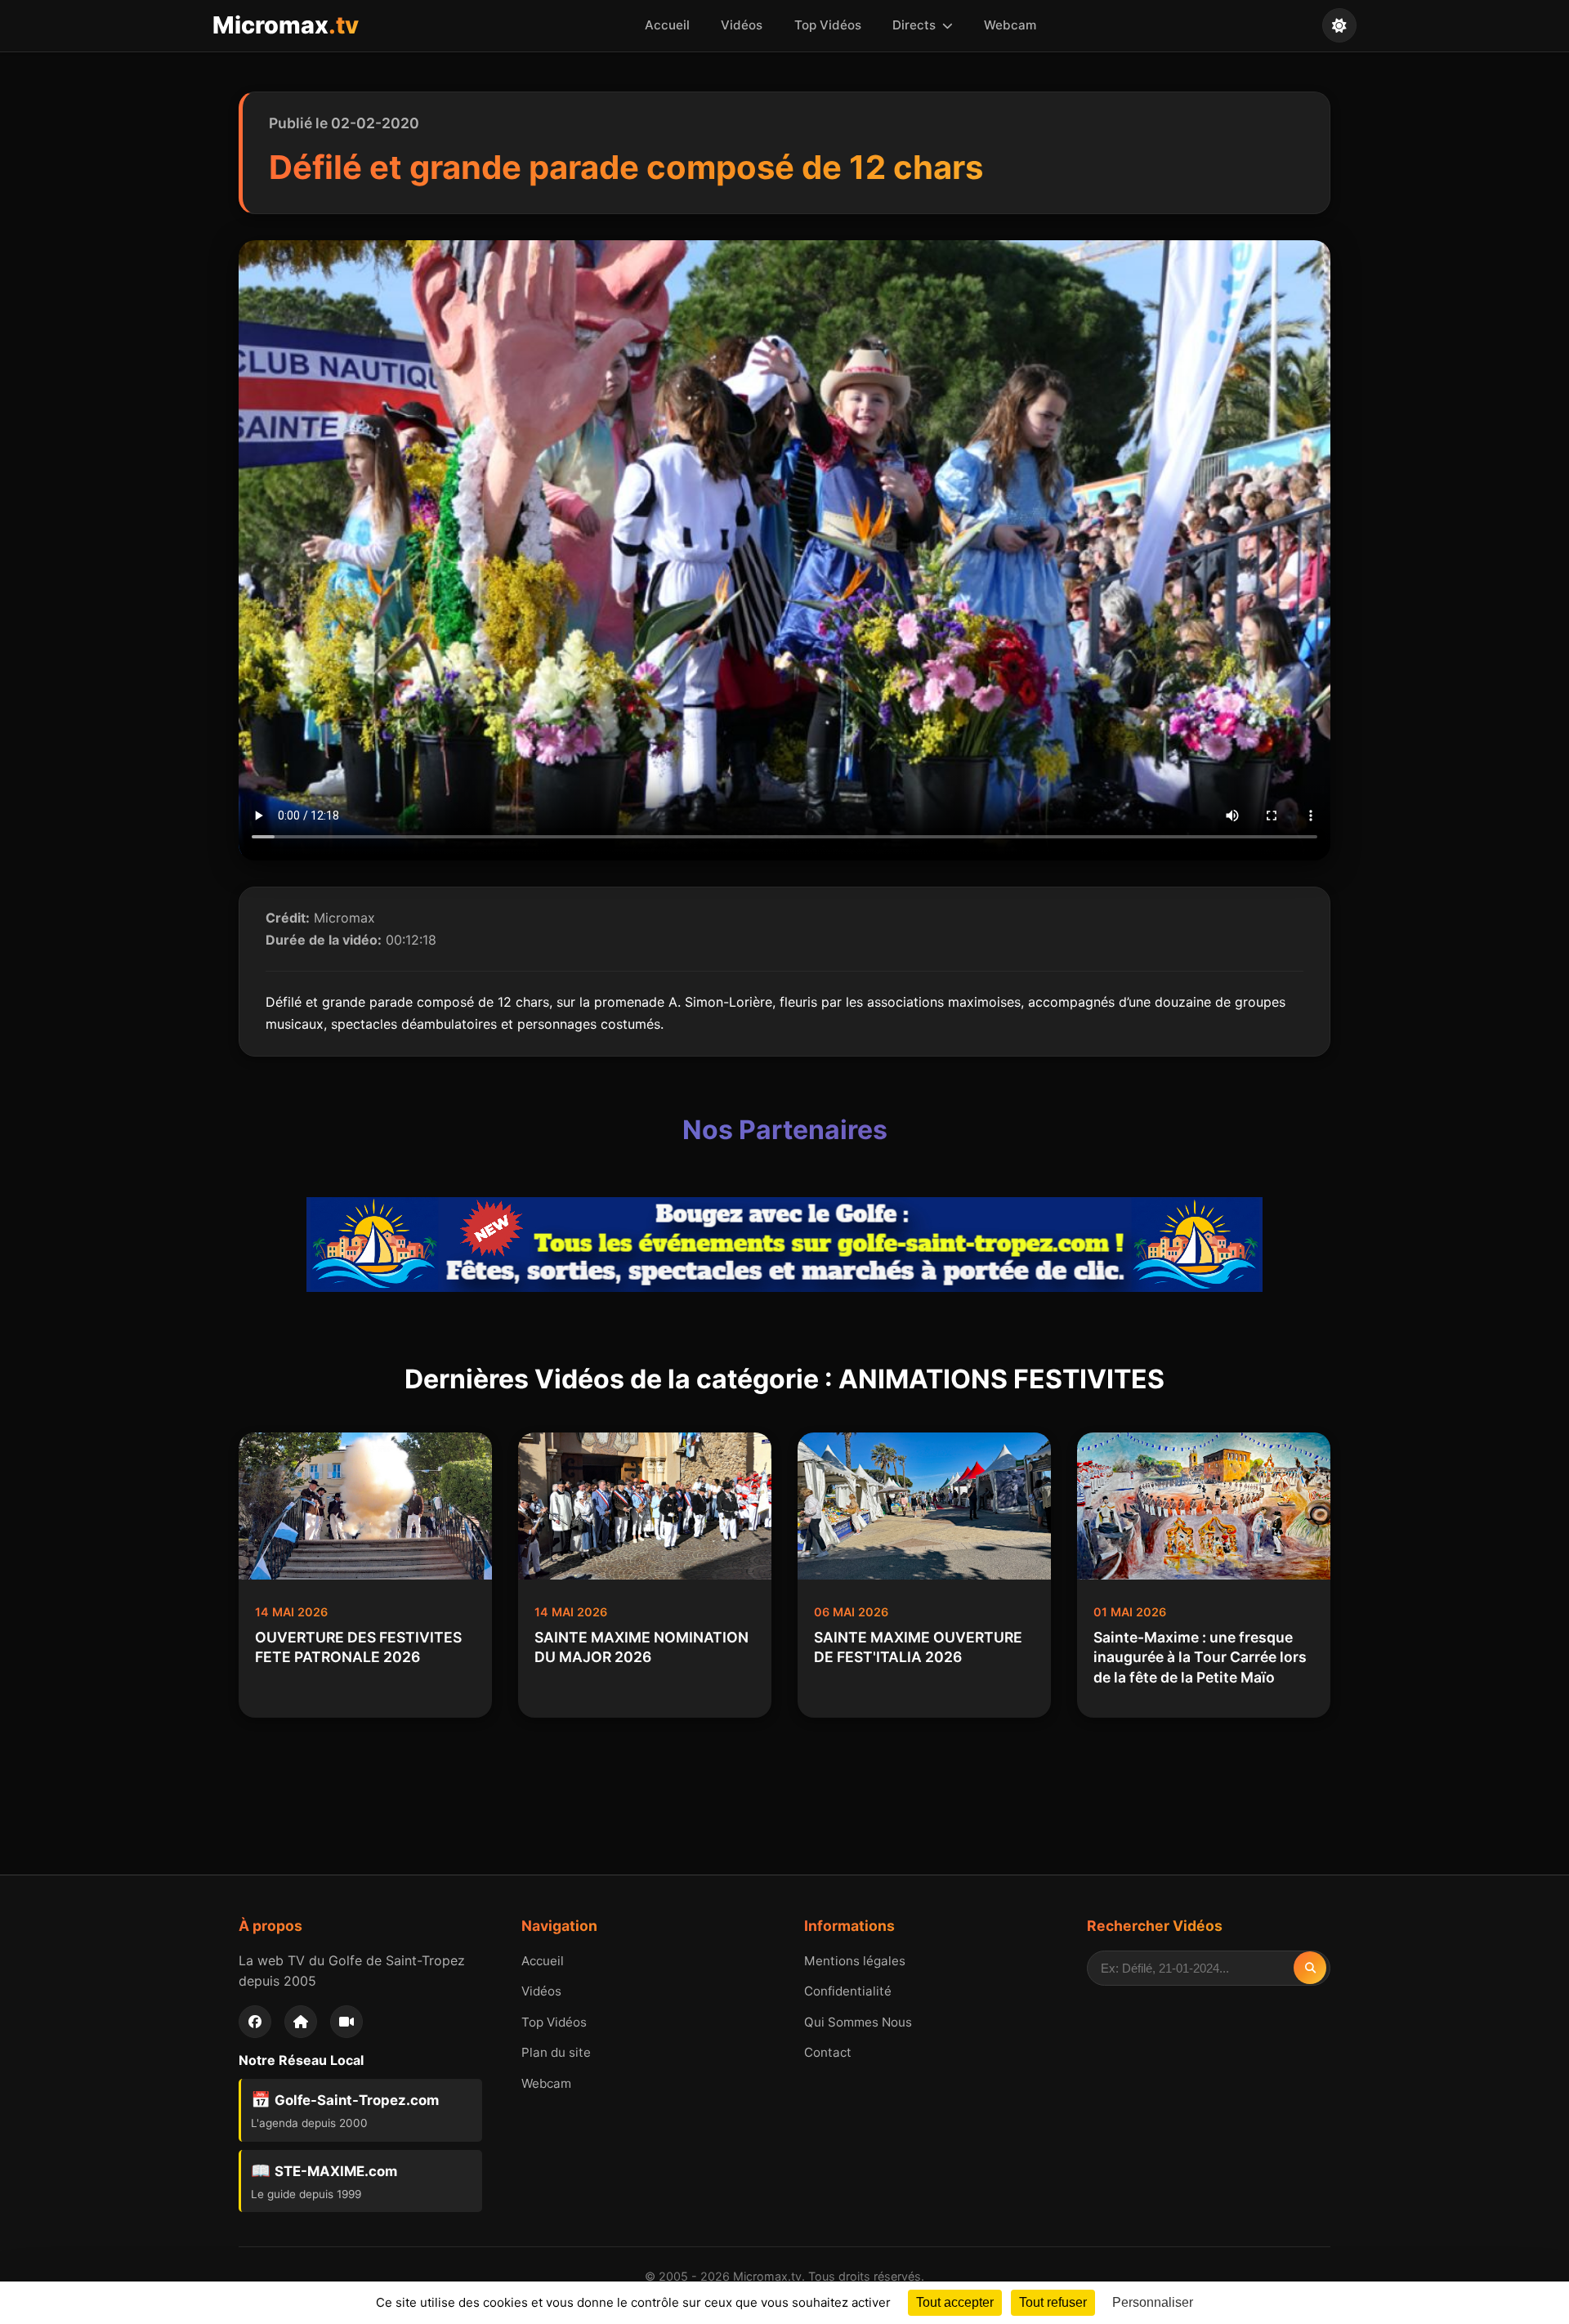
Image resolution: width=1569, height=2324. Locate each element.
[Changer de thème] (1339, 25)
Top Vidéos (828, 25)
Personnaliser (1153, 2302)
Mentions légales (855, 1961)
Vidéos (742, 25)
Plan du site (556, 2052)
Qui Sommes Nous (858, 2022)
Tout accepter (955, 2302)
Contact (828, 2052)
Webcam (1010, 25)
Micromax (286, 25)
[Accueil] (301, 2022)
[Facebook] (255, 2022)
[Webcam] (346, 2022)
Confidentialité (848, 1991)
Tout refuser (1053, 2302)
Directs (916, 25)
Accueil (667, 25)
